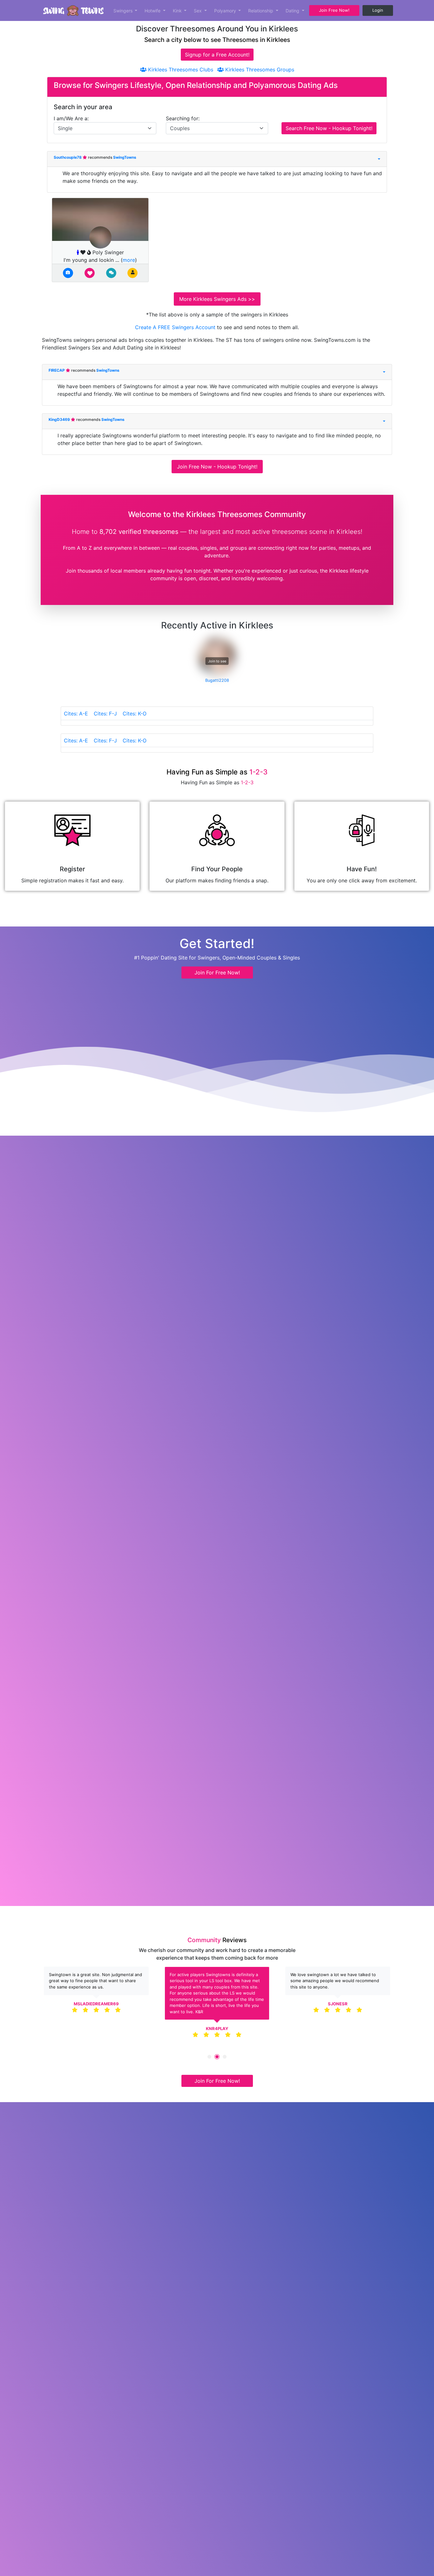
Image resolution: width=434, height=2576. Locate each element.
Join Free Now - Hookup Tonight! (217, 467)
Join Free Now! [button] (334, 10)
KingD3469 (60, 419)
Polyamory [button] (226, 11)
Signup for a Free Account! (217, 55)
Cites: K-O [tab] (135, 714)
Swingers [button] (124, 11)
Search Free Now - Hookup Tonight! (329, 128)
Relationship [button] (261, 11)
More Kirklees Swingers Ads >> (217, 299)
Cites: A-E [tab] (76, 714)
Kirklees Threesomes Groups (259, 70)
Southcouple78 (68, 157)
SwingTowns (125, 157)
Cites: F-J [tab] (105, 714)
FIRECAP (57, 370)
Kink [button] (178, 11)
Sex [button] (198, 11)
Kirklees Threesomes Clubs (180, 70)
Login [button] (378, 10)
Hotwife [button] (153, 11)
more (129, 260)
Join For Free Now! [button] (217, 973)
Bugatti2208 (217, 680)
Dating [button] (293, 11)
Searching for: (183, 118)
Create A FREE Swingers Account (176, 327)
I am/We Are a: (71, 118)
